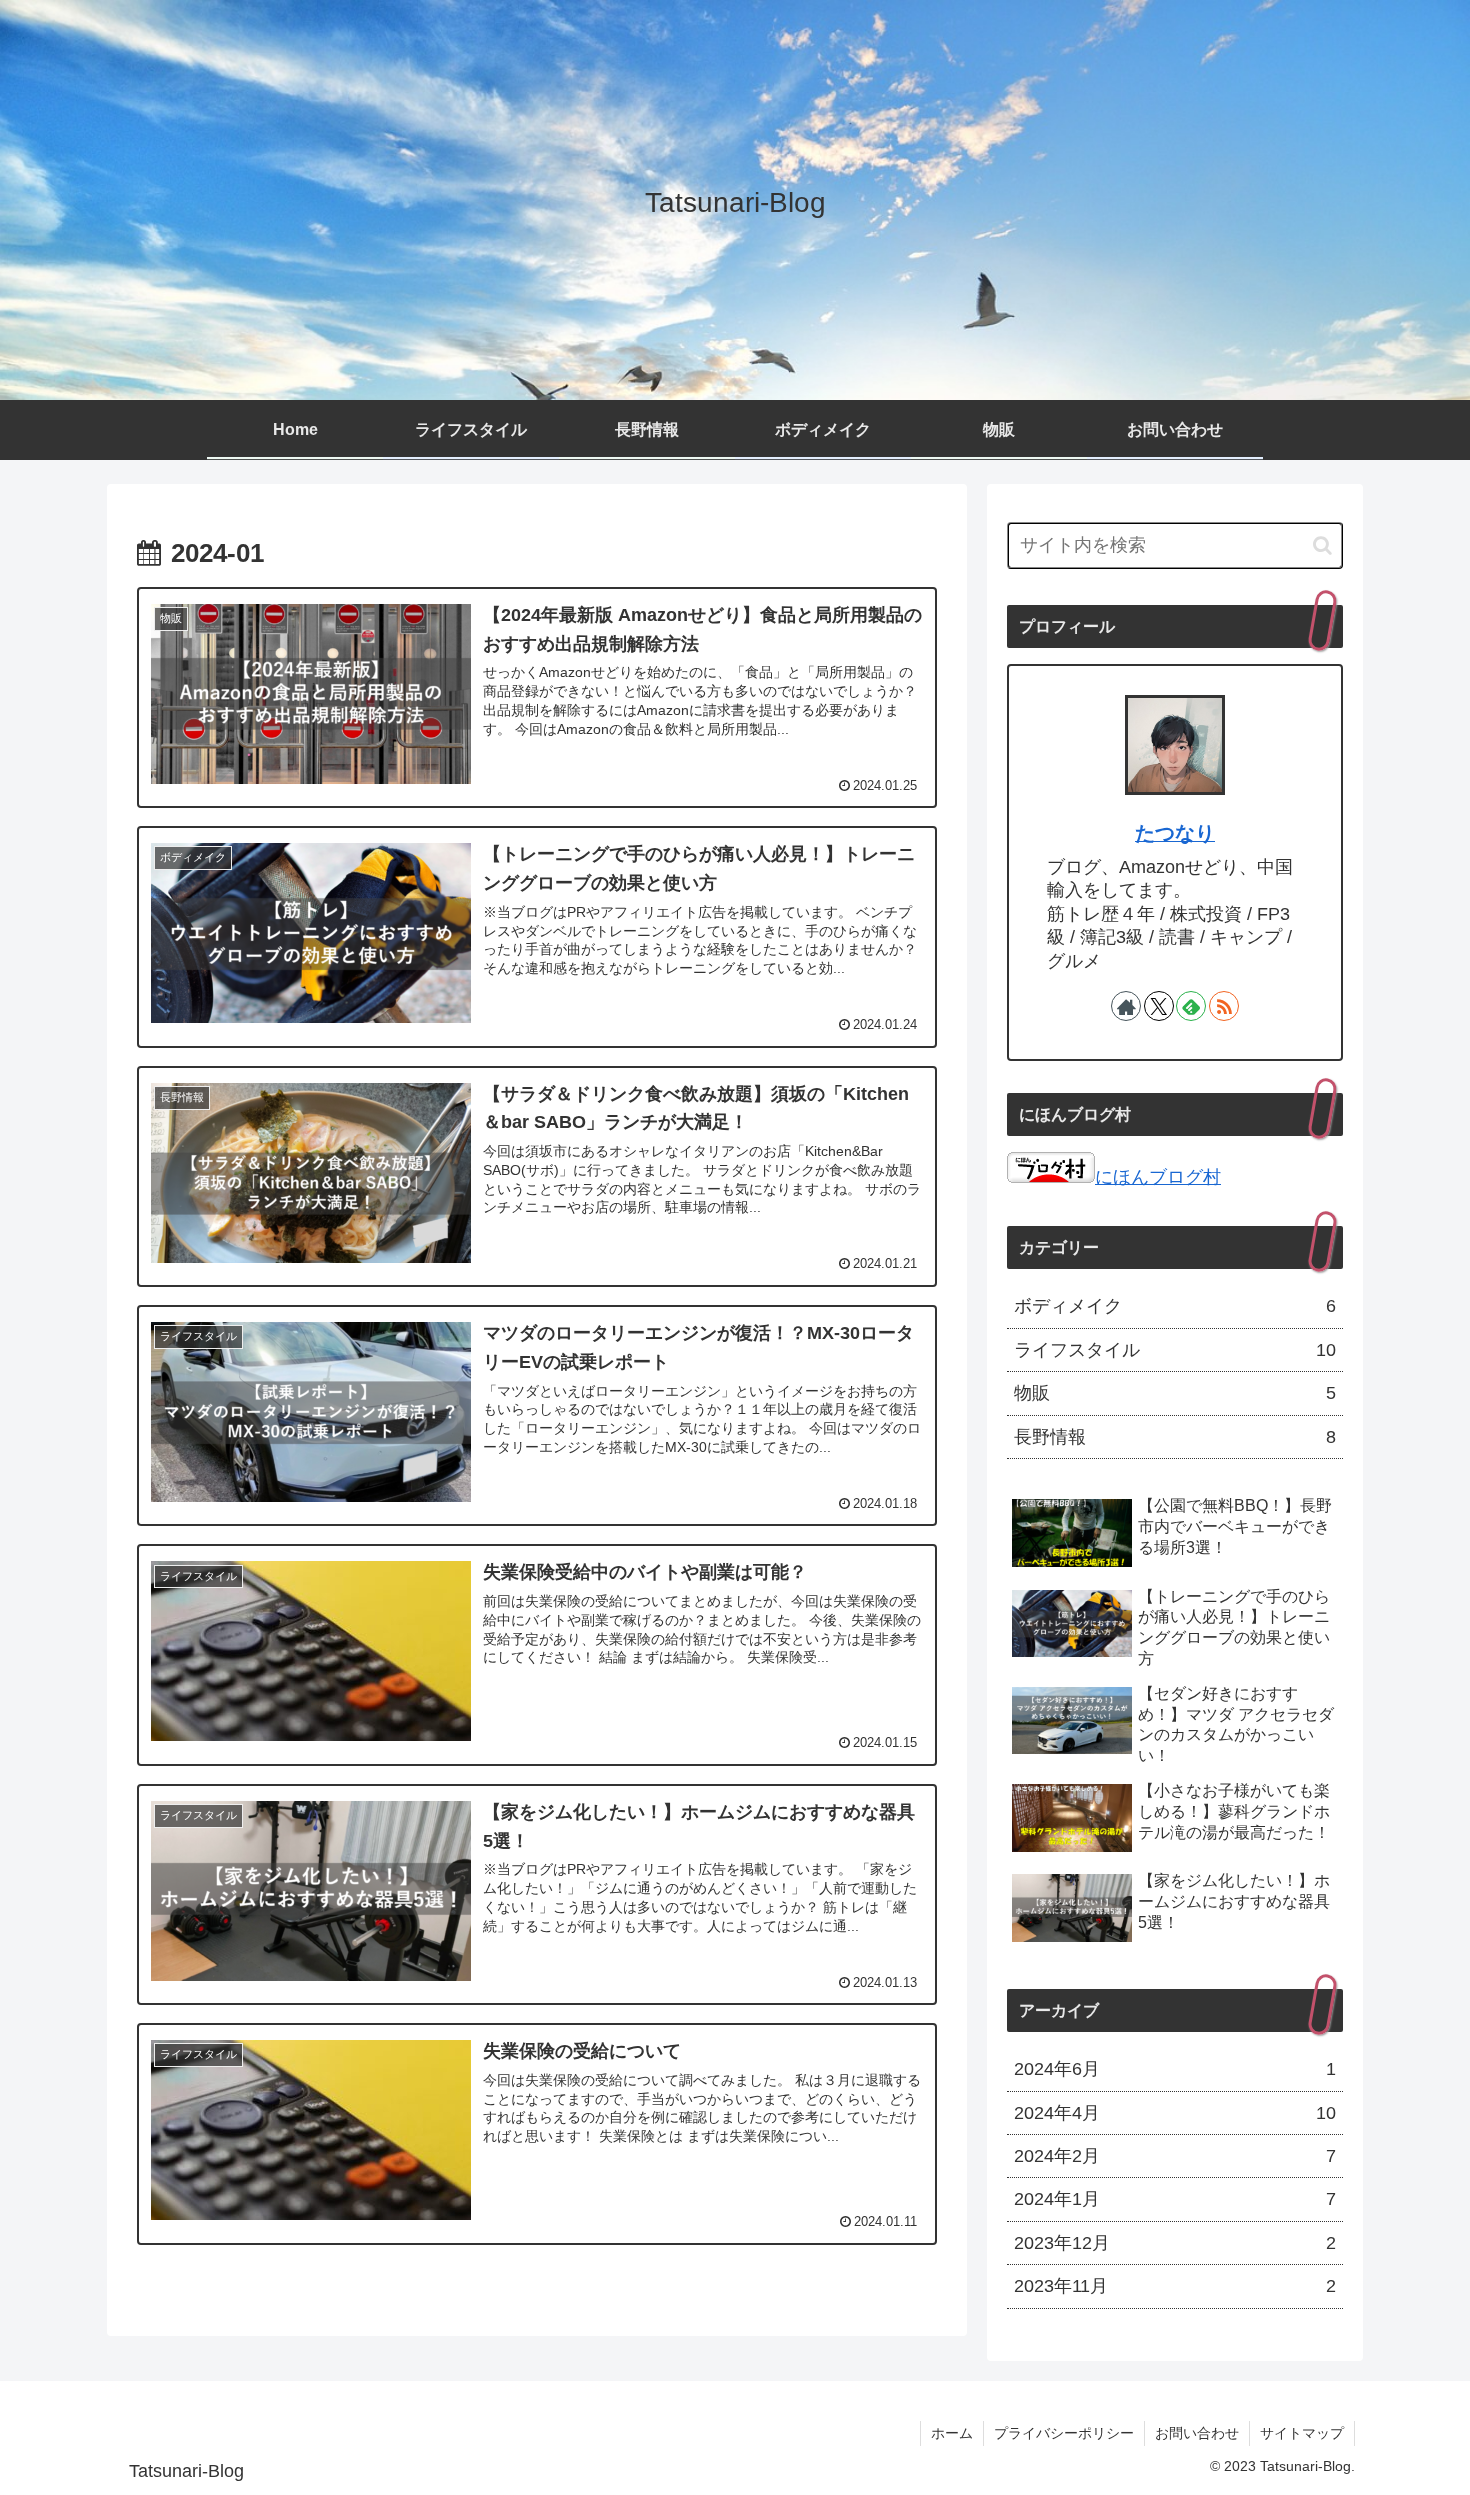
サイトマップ (1302, 2433)
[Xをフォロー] (1159, 1006)
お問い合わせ (1197, 2433)
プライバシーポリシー (1064, 2433)
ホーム (952, 2433)
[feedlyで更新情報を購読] (1191, 1006)
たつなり (1175, 833)
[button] (1322, 545)
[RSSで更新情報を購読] (1224, 1006)
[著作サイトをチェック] (1126, 1006)
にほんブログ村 (1158, 1177)
